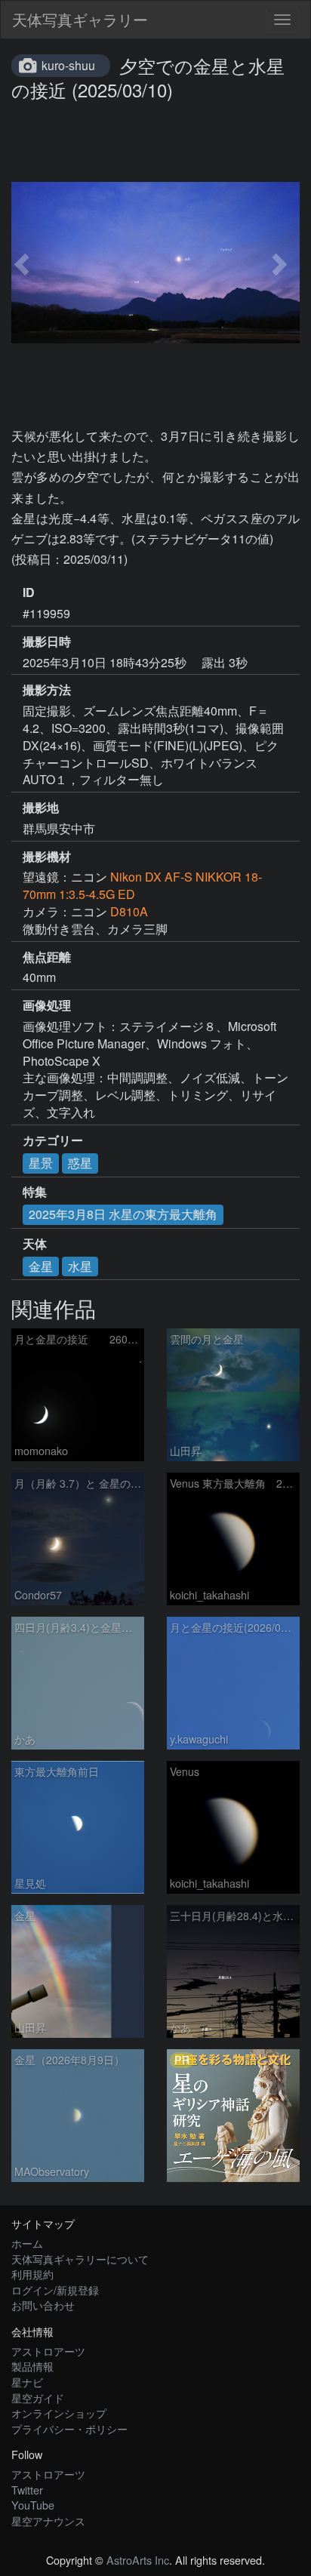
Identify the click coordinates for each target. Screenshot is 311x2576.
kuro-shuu (68, 65)
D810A (129, 911)
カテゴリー (53, 1140)
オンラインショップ (59, 2413)
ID (29, 592)
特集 (35, 1192)
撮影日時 (47, 642)
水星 (80, 1266)
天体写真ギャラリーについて (80, 2259)
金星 (41, 1266)
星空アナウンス (48, 2521)
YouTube (33, 2505)
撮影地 (41, 808)
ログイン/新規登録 (55, 2290)
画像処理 (47, 1005)
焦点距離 (47, 957)
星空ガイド (38, 2397)
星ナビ (27, 2382)
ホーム (27, 2243)
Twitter (27, 2490)
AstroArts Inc (138, 2560)
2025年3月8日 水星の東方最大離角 (123, 1214)
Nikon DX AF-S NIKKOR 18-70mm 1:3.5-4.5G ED (142, 885)
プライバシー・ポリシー (69, 2428)
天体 (35, 1244)
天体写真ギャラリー (80, 19)
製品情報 (32, 2366)
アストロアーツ (48, 2351)
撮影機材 (47, 857)
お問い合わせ (43, 2305)
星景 (41, 1163)
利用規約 (32, 2274)
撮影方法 (47, 690)
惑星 (80, 1163)
